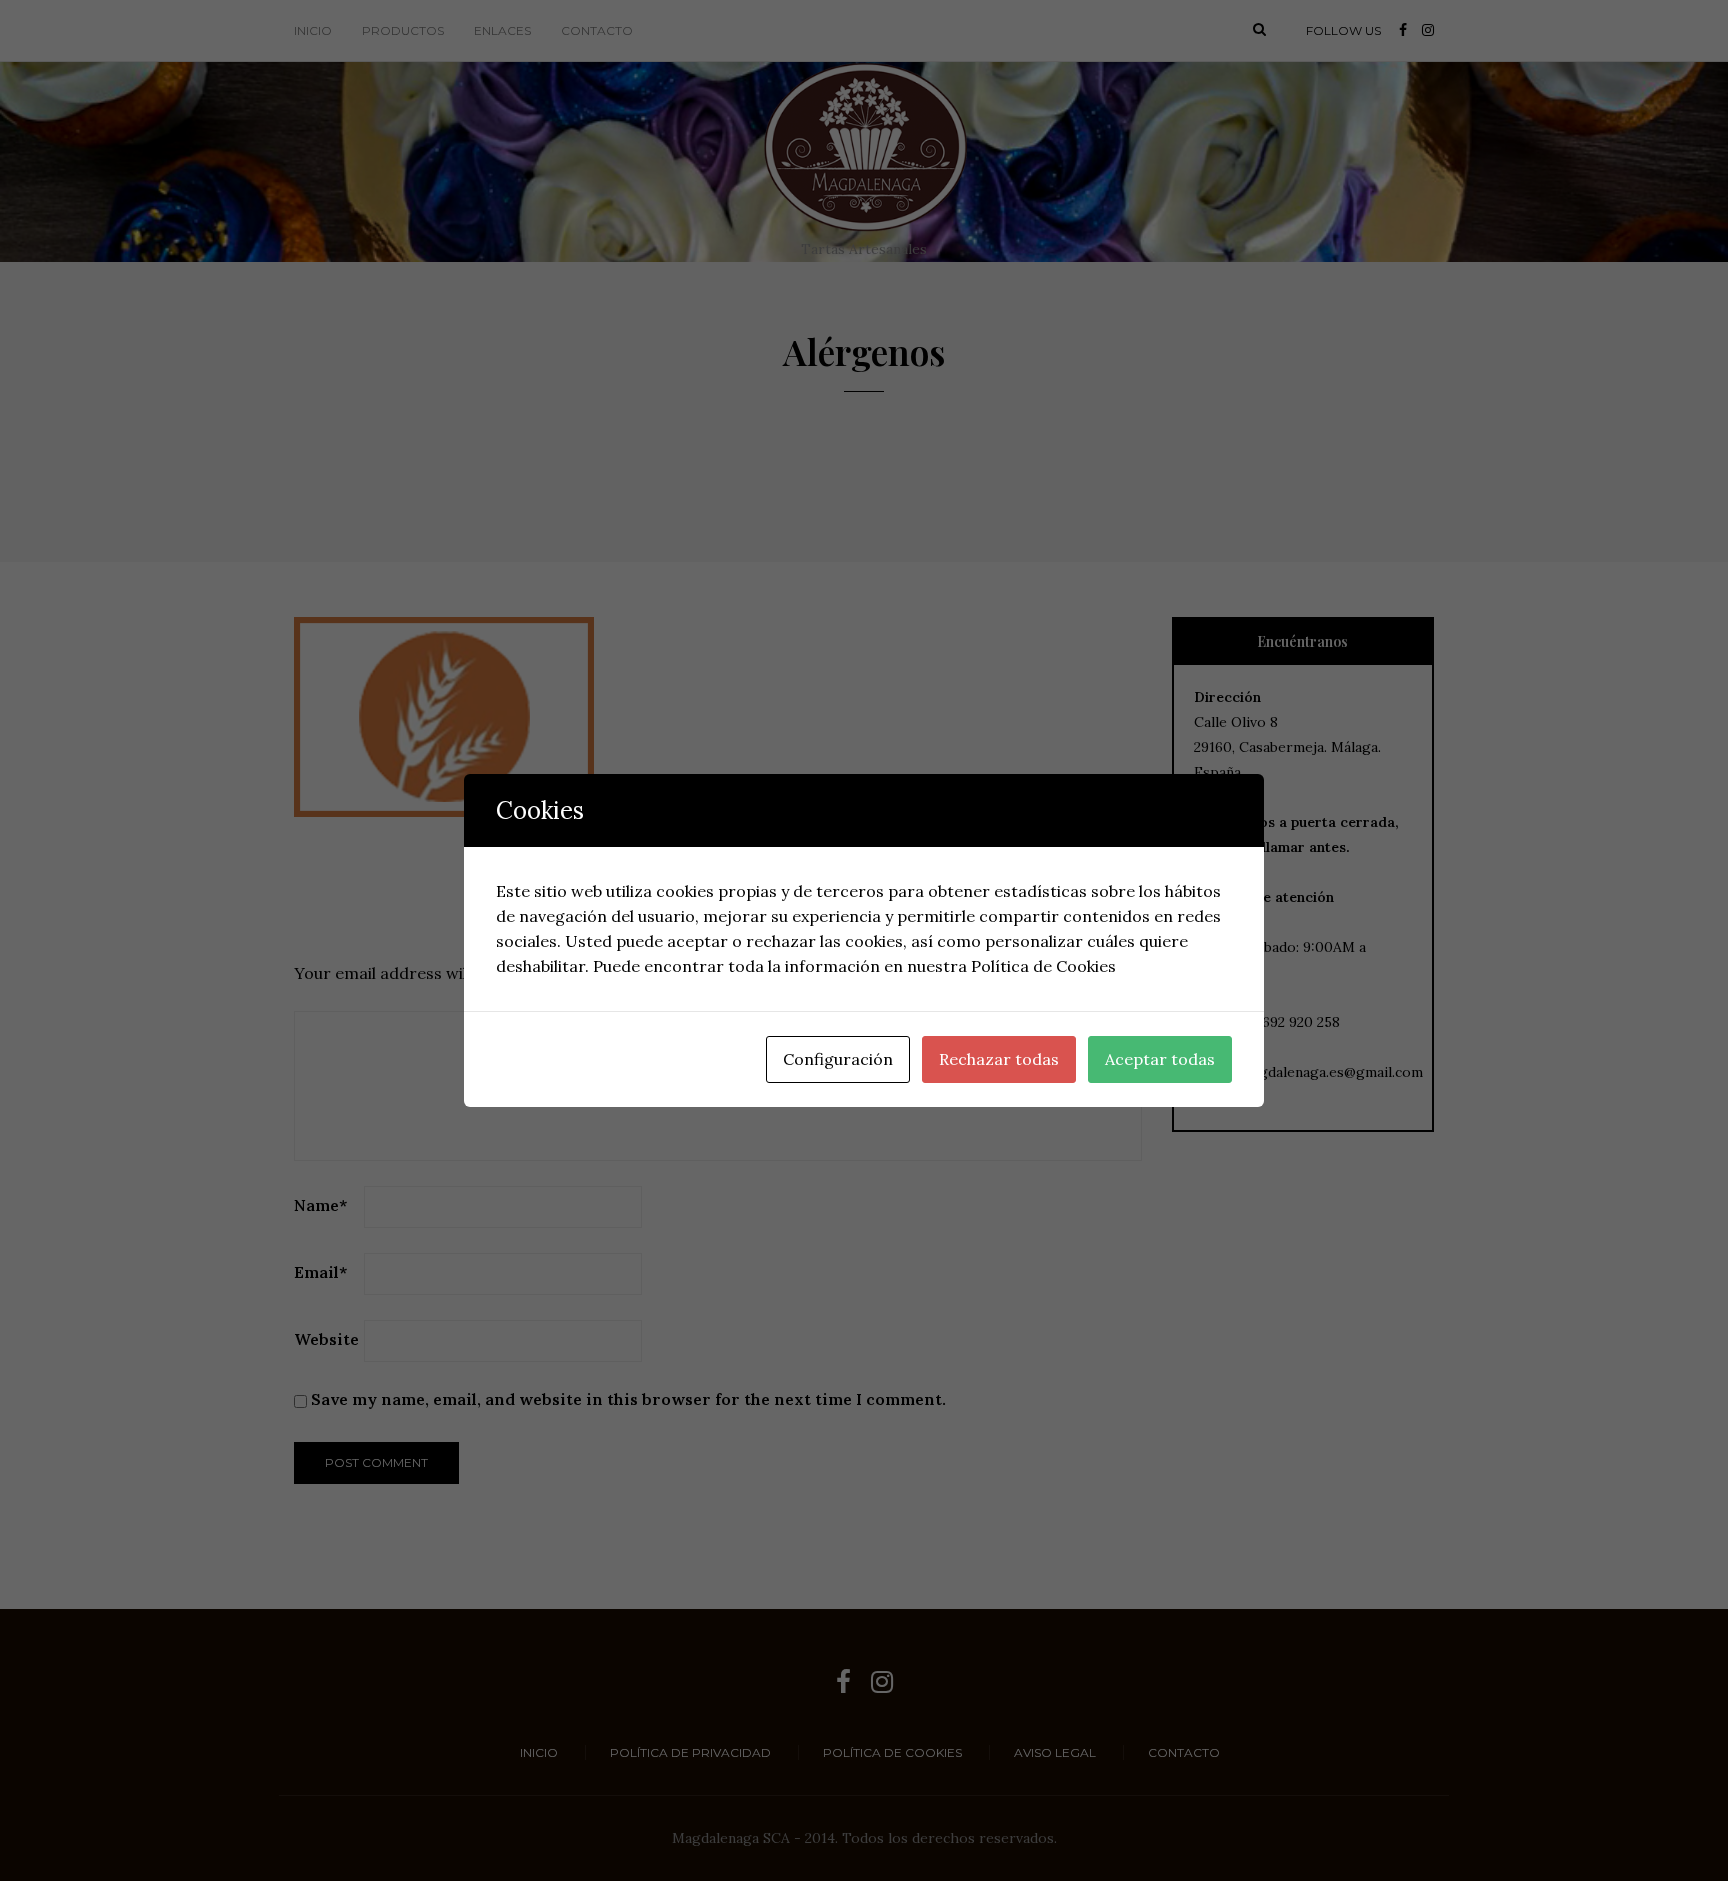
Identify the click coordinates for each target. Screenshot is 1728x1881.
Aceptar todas (1160, 1059)
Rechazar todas (999, 1059)
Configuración (838, 1059)
